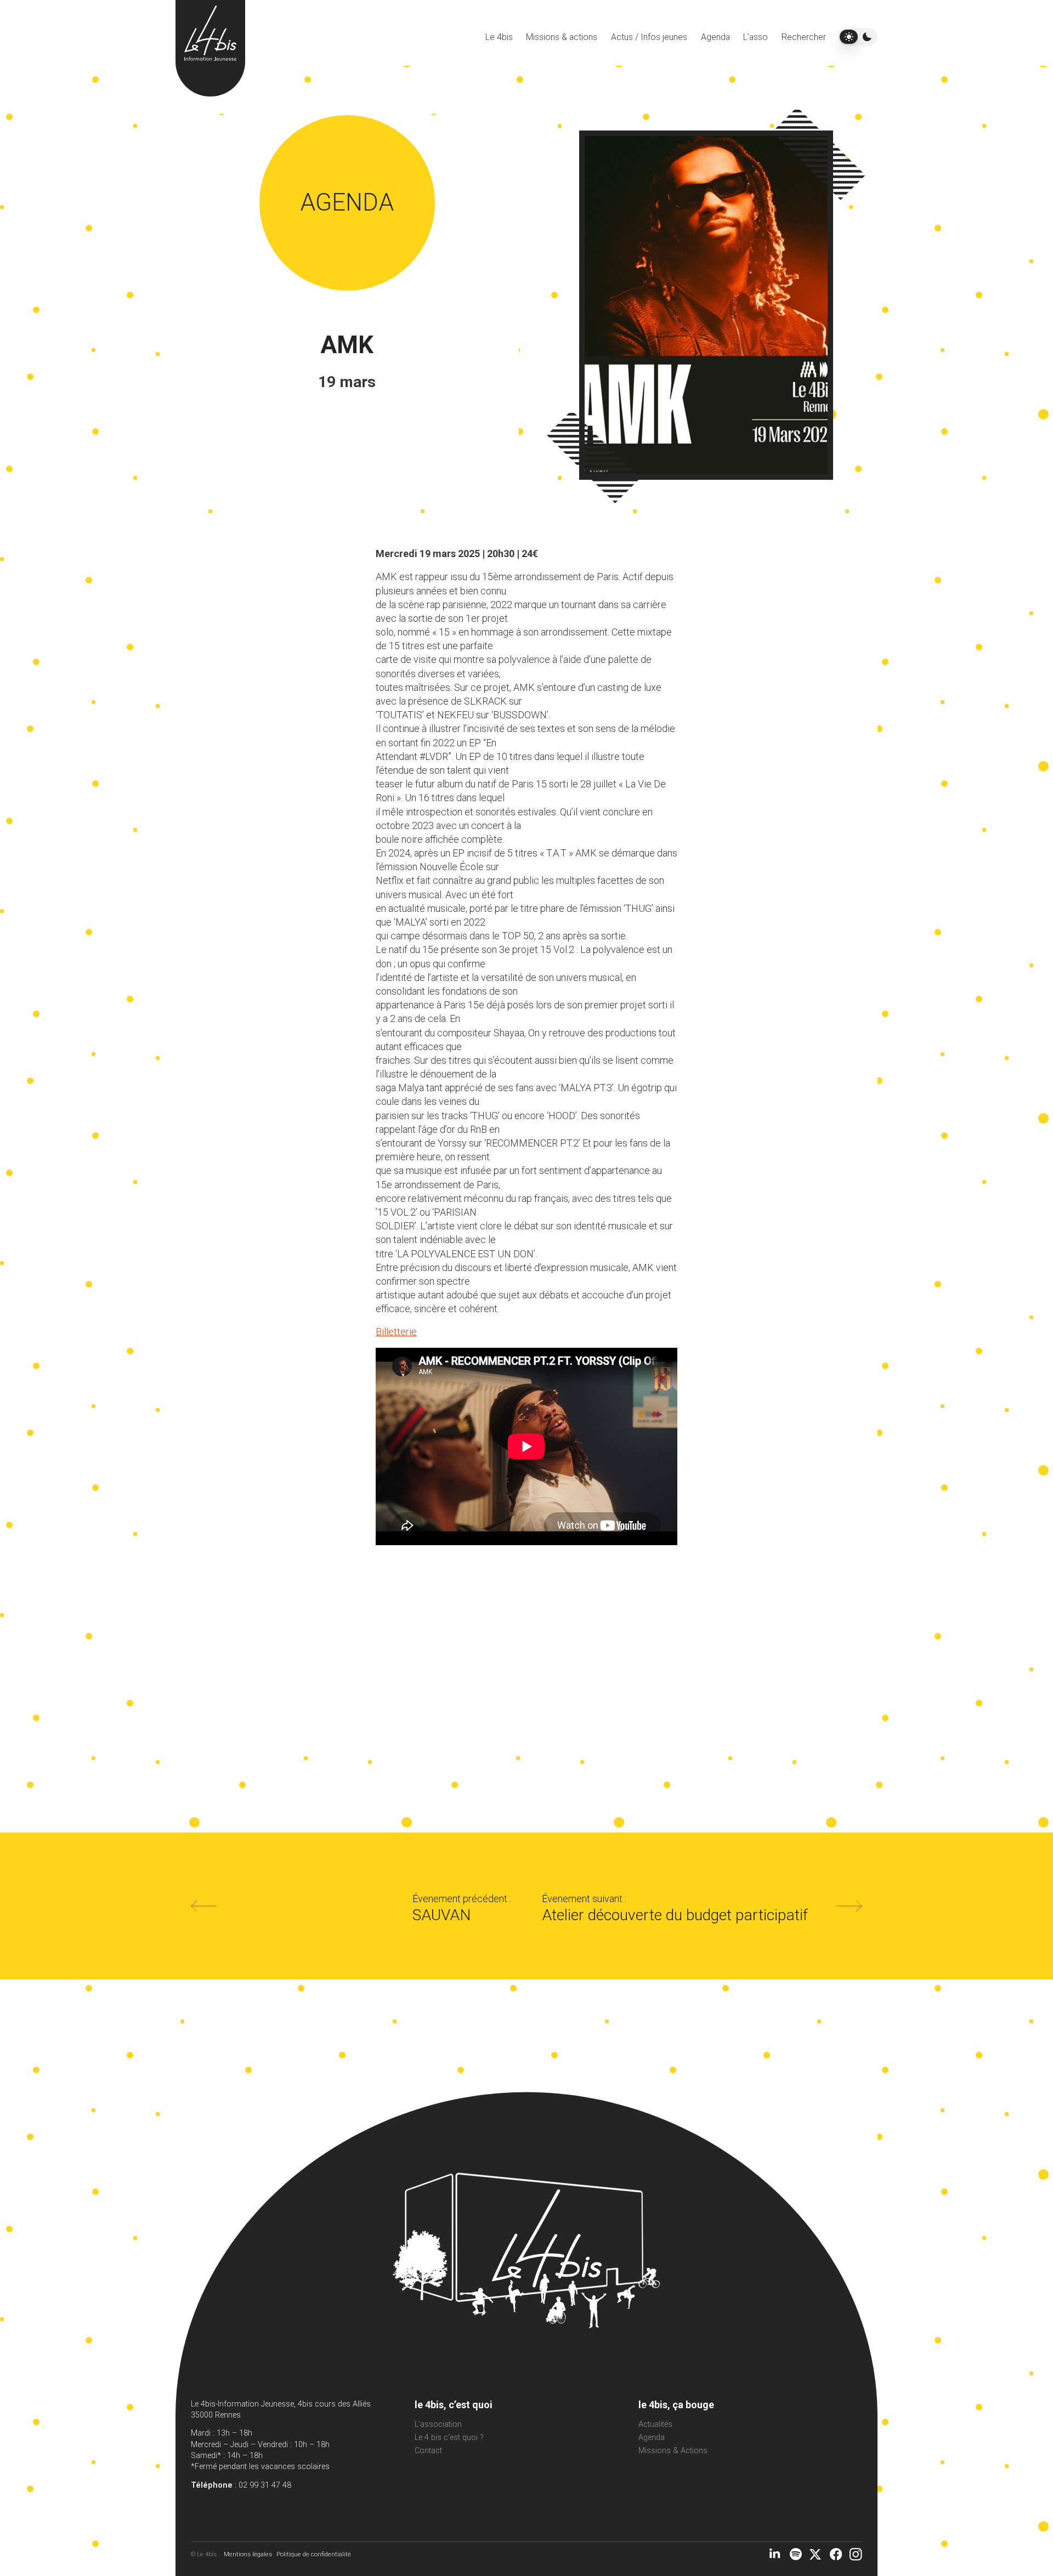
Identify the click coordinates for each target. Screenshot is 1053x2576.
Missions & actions (562, 37)
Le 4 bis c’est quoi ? (449, 2438)
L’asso (755, 37)
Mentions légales (248, 2554)
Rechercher (804, 37)
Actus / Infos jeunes (649, 37)
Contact (428, 2451)
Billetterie (396, 1332)
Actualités (655, 2424)
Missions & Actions (673, 2451)
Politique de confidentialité (314, 2554)
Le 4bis (499, 37)
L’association (438, 2424)
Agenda (715, 37)
